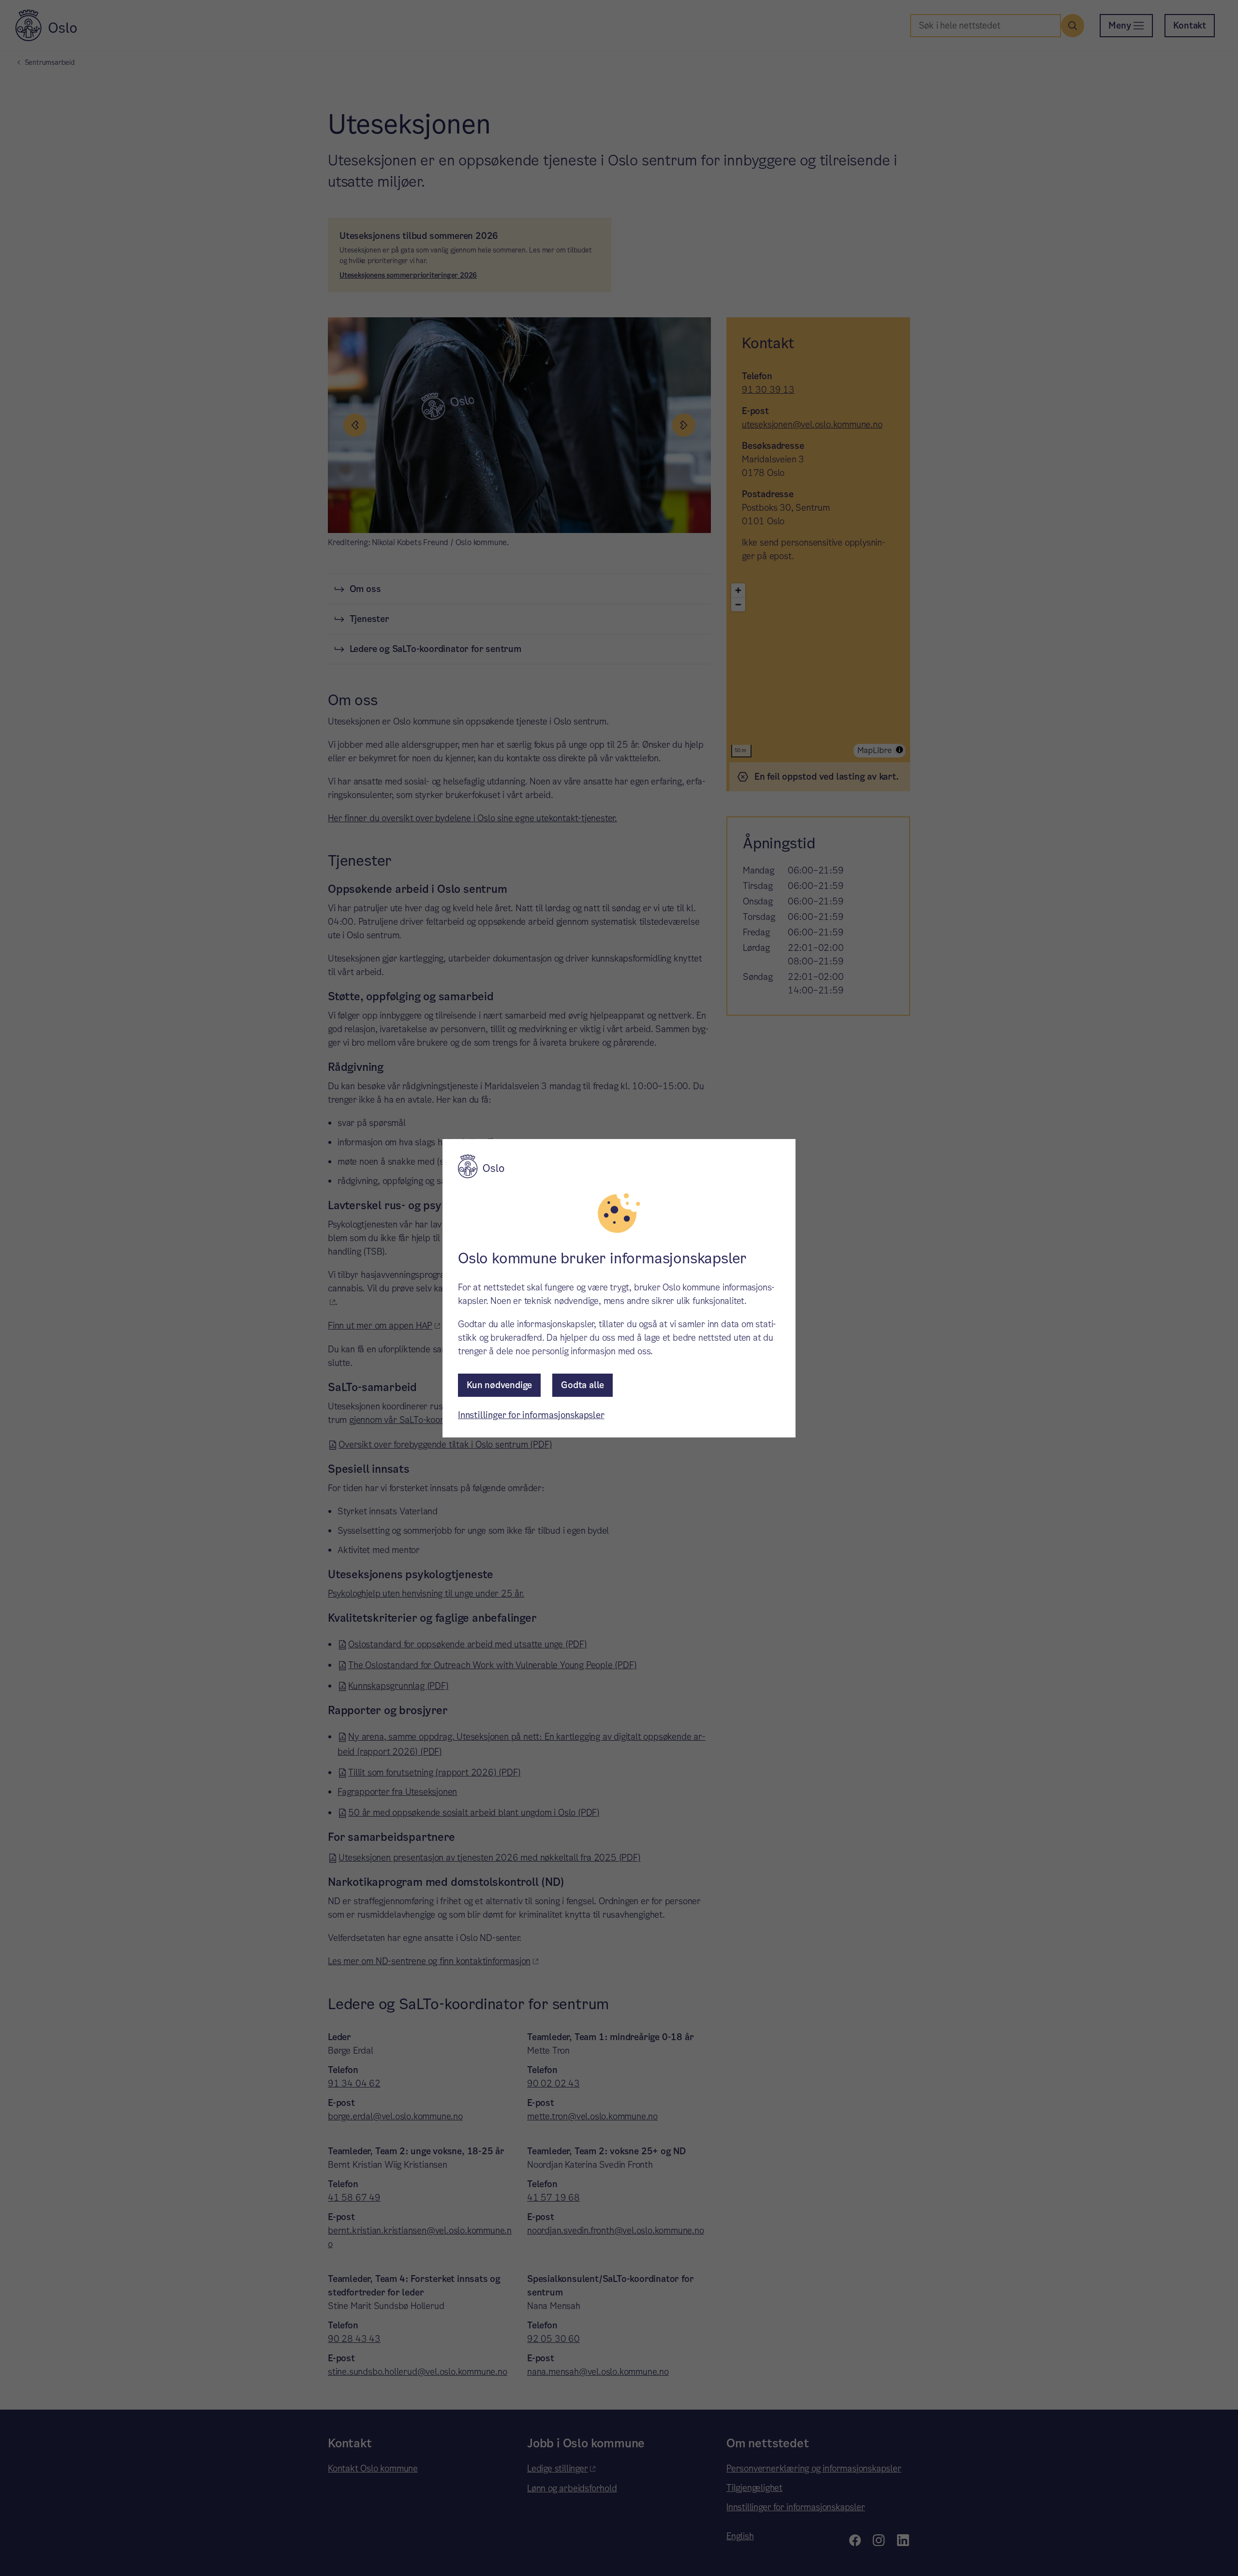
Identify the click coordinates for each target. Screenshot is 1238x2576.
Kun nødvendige (499, 1385)
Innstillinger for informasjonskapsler (531, 1415)
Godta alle (582, 1385)
